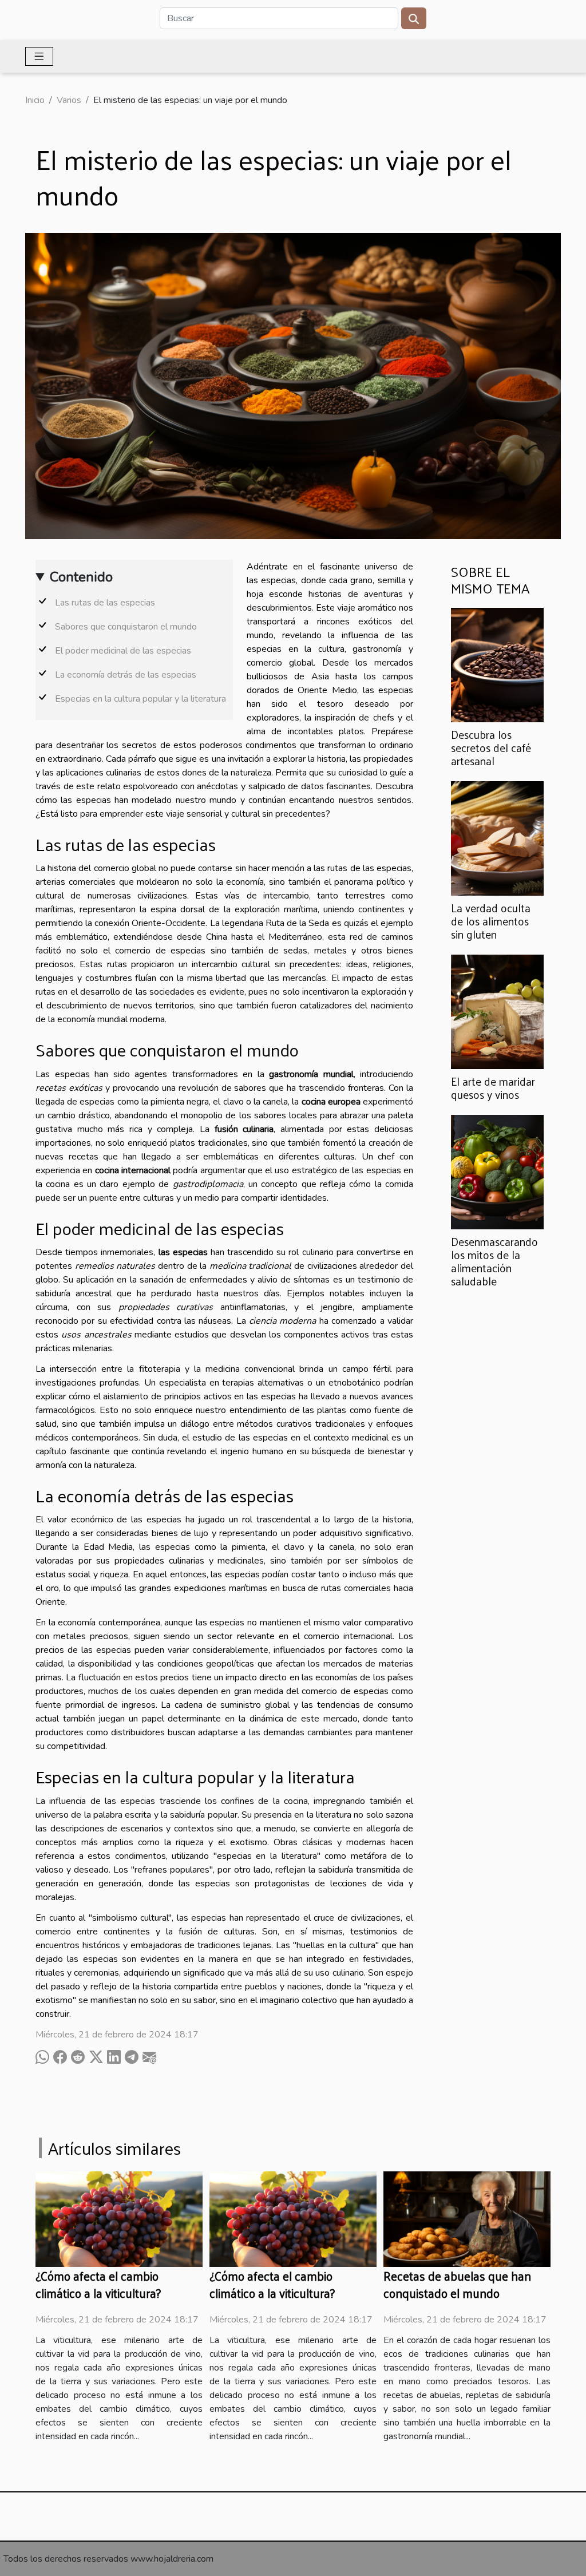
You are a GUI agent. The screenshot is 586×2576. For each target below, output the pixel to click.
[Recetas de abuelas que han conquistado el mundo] (467, 2218)
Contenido (81, 577)
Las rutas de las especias (105, 603)
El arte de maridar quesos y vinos (493, 1088)
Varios (69, 100)
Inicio (35, 100)
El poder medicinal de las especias (123, 651)
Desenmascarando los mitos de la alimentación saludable (494, 1261)
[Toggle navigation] (39, 56)
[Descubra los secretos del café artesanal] (497, 664)
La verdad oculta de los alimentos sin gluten (491, 921)
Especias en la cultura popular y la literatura (140, 699)
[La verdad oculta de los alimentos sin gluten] (497, 838)
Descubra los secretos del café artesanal (491, 747)
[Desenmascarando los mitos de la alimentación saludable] (497, 1172)
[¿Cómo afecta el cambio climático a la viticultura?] (119, 2218)
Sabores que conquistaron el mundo (126, 627)
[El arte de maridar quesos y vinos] (497, 1011)
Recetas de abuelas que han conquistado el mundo (457, 2284)
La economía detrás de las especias (126, 675)
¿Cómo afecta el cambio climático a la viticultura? (98, 2284)
